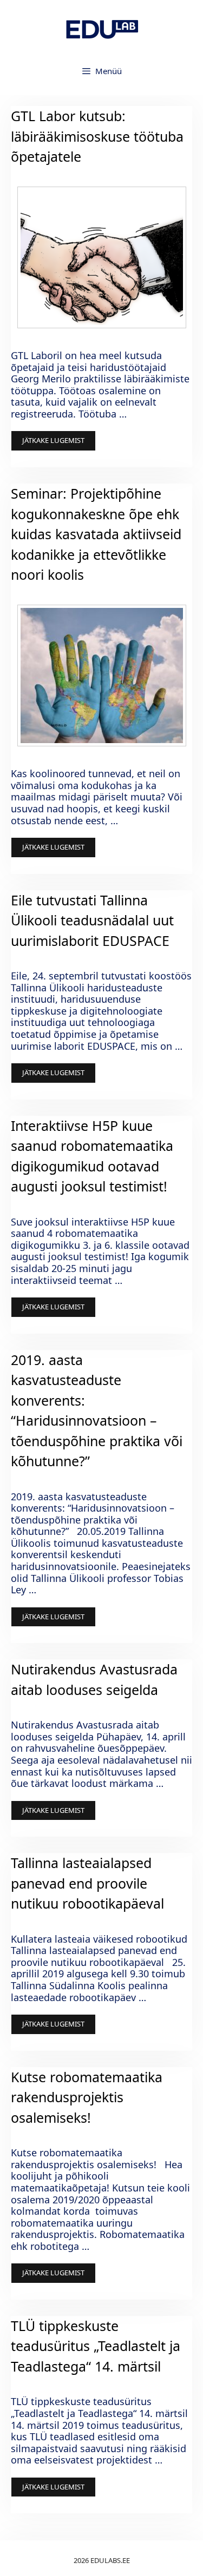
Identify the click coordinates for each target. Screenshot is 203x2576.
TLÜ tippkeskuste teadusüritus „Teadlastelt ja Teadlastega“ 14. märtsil (96, 2346)
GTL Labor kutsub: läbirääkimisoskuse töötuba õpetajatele (97, 136)
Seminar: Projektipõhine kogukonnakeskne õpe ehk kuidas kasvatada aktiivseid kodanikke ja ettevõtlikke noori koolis (96, 534)
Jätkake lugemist (53, 440)
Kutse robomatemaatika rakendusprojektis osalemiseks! (87, 2097)
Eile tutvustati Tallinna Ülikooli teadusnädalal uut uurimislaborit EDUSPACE (92, 920)
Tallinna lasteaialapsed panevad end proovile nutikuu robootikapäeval (87, 1883)
